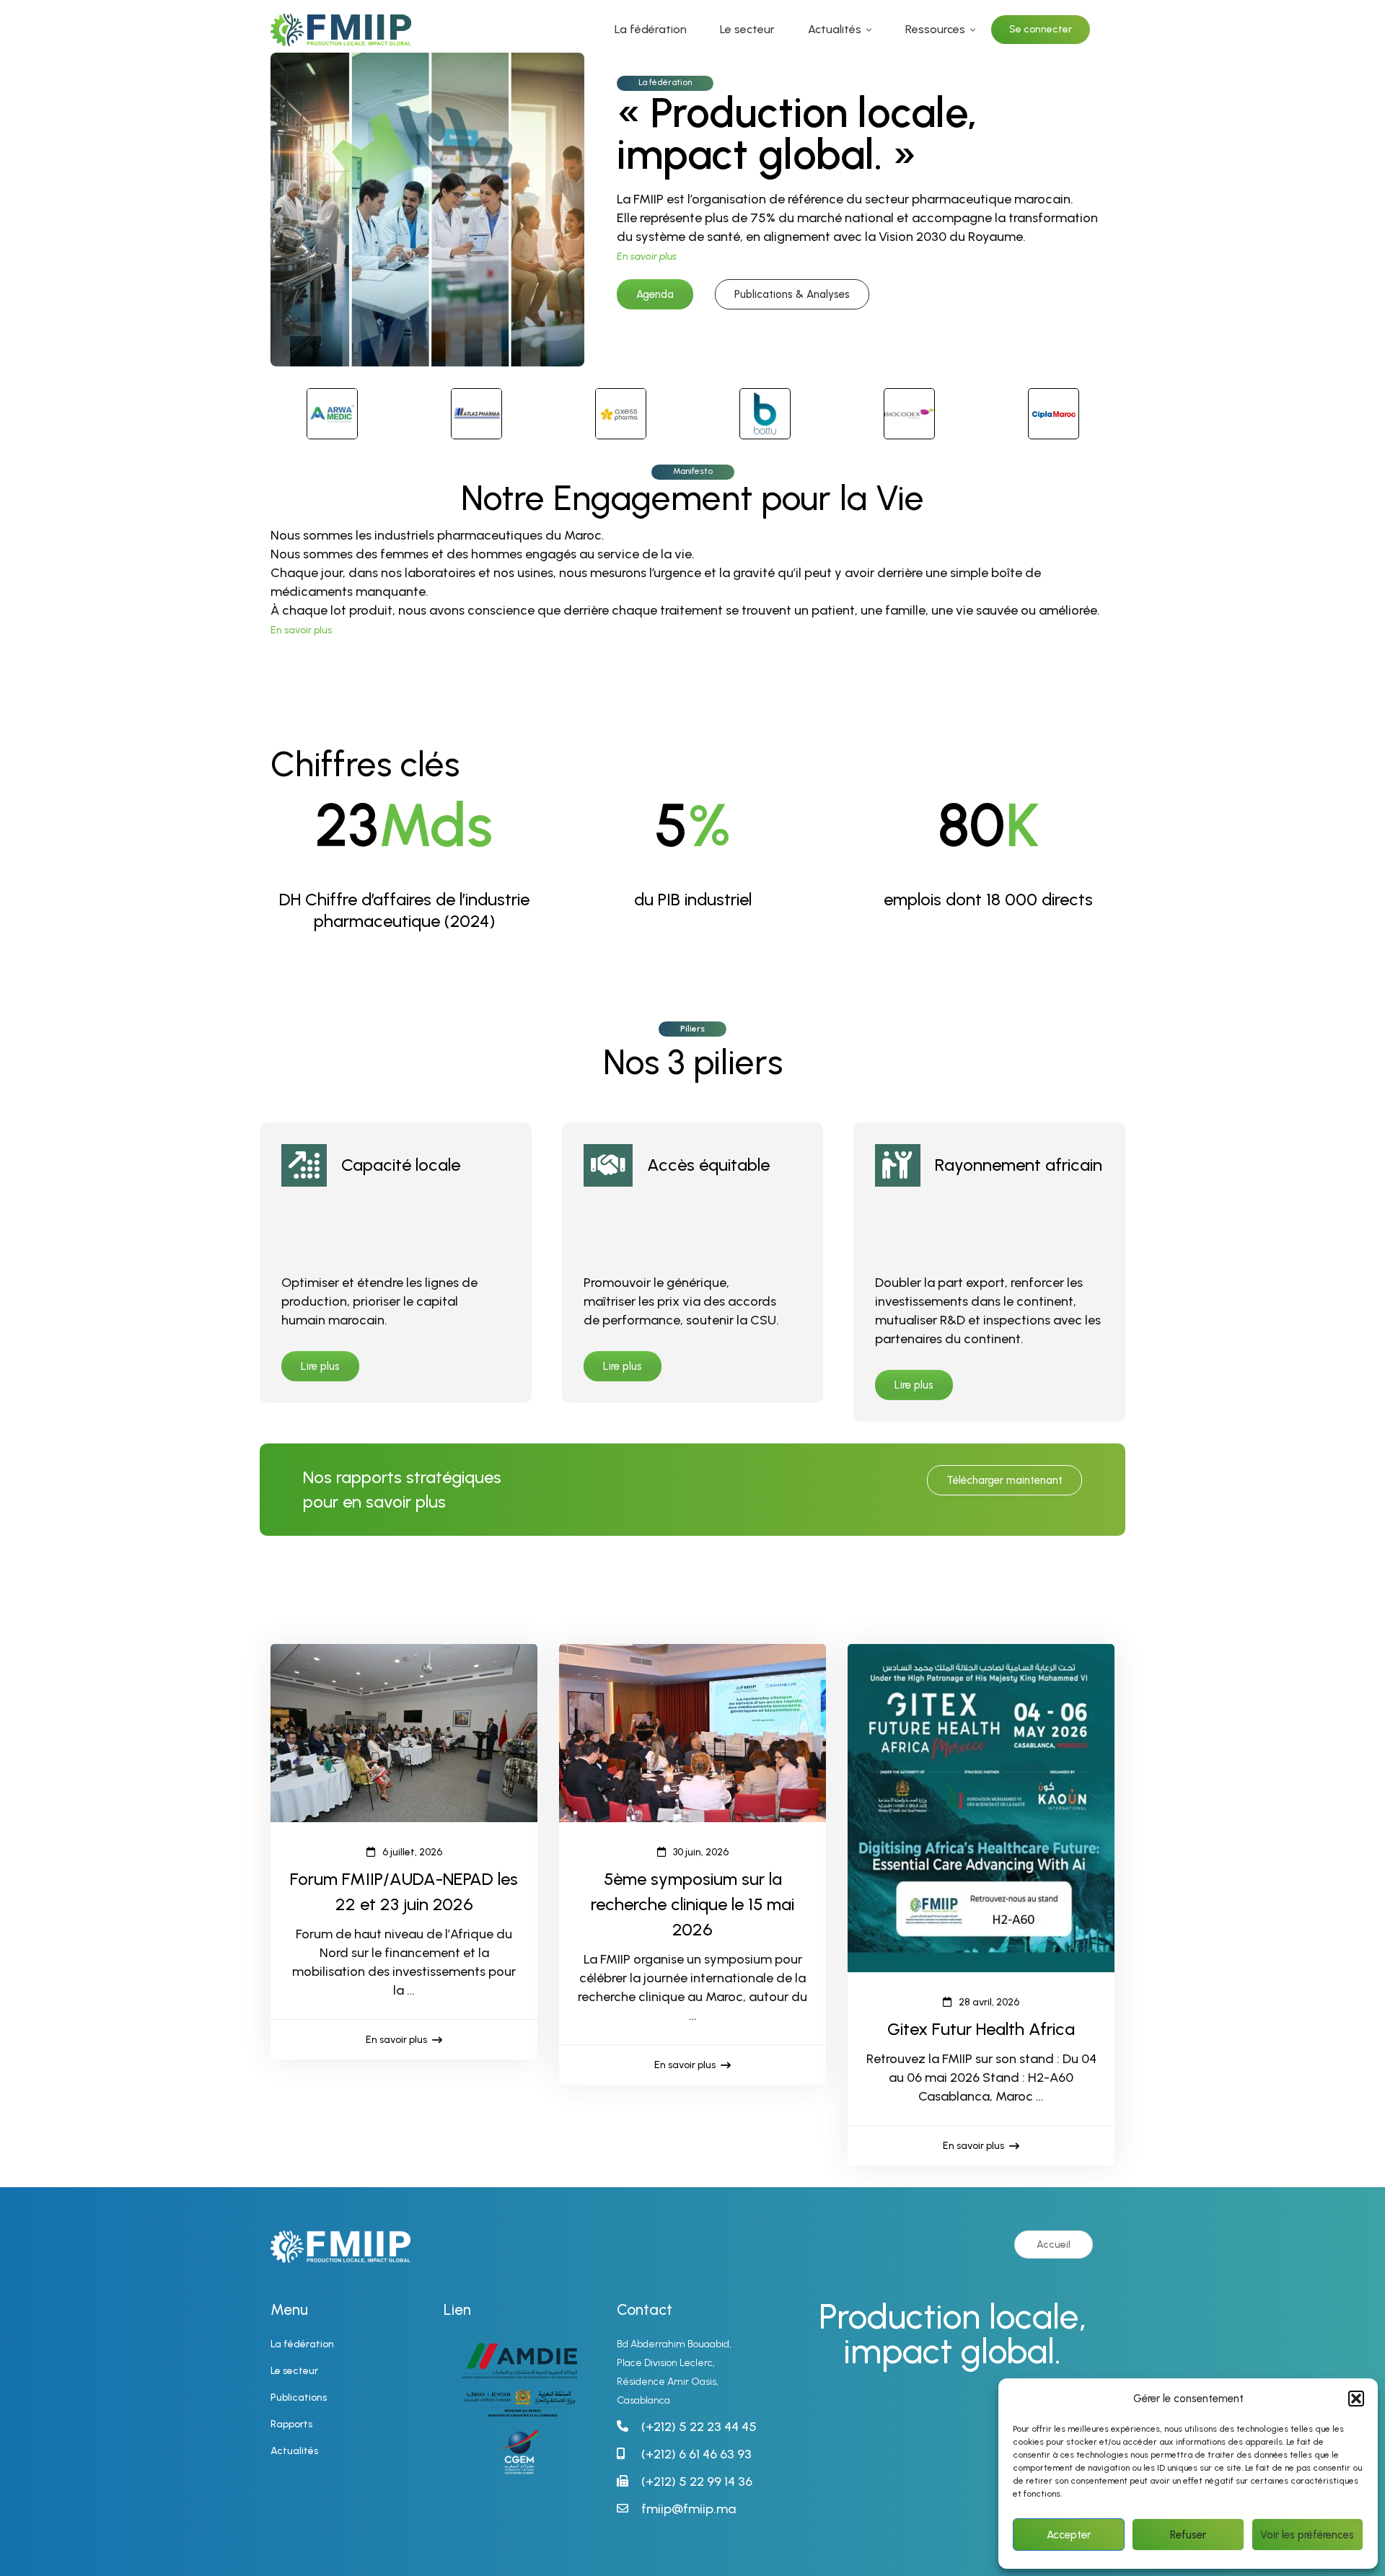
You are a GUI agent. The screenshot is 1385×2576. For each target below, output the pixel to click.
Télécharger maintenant (1004, 1480)
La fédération (665, 82)
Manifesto (693, 471)
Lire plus (320, 1366)
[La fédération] (427, 62)
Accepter (1069, 2535)
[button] (1356, 2399)
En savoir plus (301, 630)
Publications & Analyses (792, 294)
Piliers (692, 1029)
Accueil (1054, 2245)
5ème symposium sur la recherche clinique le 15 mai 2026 (692, 1904)
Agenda (655, 294)
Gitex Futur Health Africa (981, 2029)
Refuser (1188, 2535)
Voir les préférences (1307, 2535)
